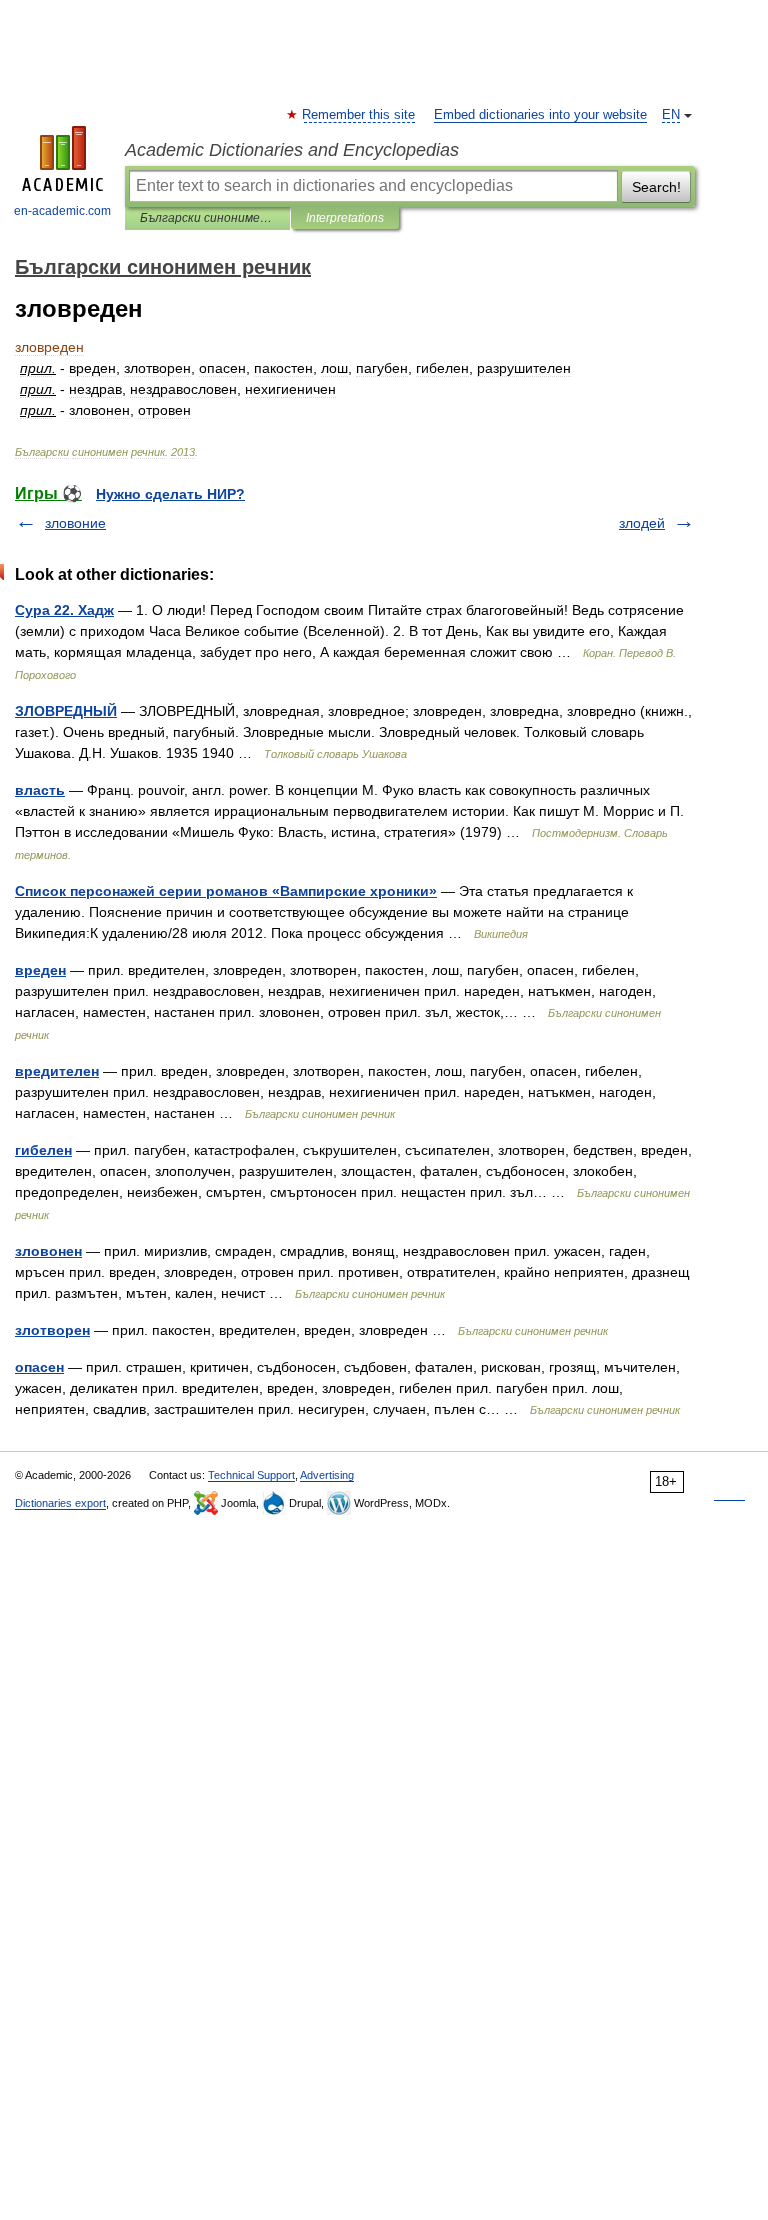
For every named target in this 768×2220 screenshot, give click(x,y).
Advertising (327, 1475)
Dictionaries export (60, 1503)
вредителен (57, 1071)
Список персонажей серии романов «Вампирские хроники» (226, 891)
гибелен (43, 1150)
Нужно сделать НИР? (170, 494)
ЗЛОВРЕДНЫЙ (66, 711)
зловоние (75, 523)
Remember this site (359, 115)
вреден (40, 970)
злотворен (52, 1330)
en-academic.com (62, 211)
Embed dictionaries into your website (540, 115)
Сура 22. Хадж (64, 610)
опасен (39, 1367)
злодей (642, 523)
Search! (656, 187)
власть (40, 790)
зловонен (48, 1251)
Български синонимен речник (207, 218)
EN (671, 115)
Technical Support (251, 1475)
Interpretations (345, 218)
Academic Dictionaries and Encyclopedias (292, 150)
